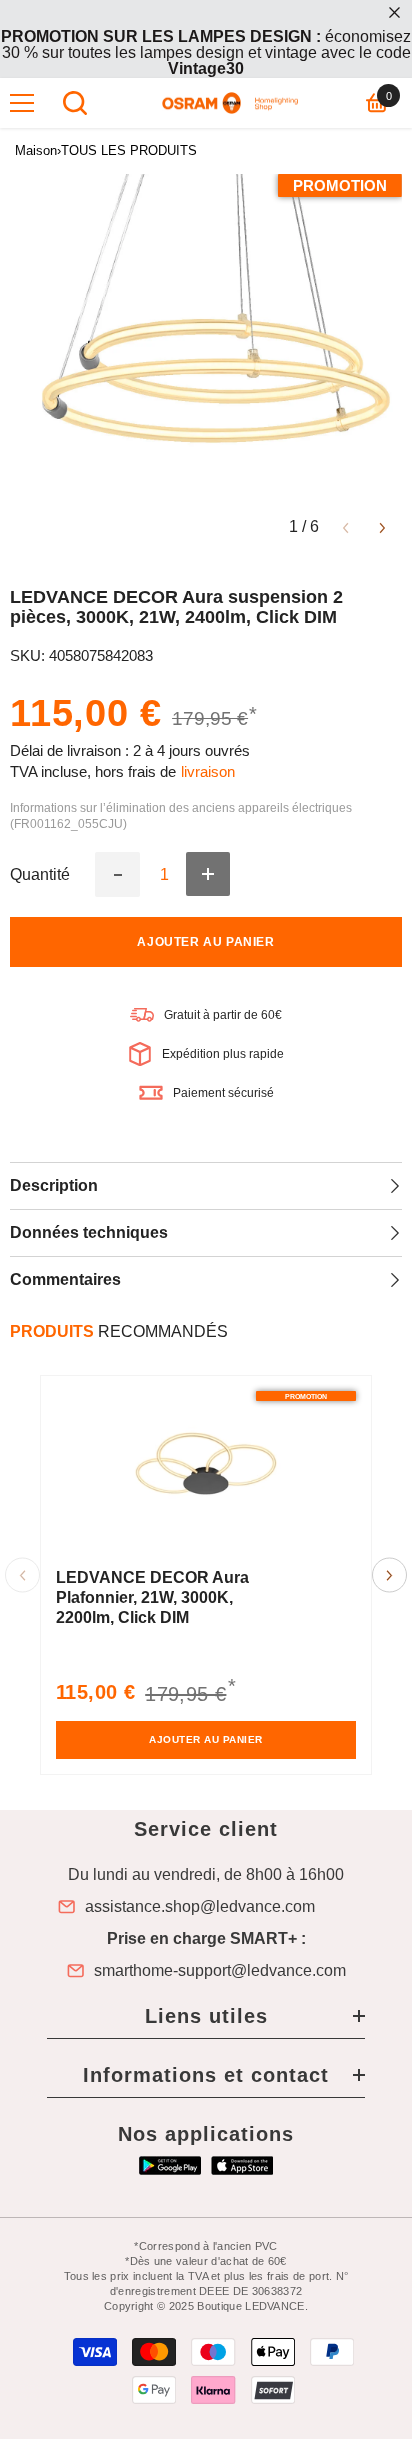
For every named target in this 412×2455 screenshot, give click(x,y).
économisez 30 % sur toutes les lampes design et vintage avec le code (206, 52)
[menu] (22, 103)
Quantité (40, 875)
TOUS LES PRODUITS (129, 150)
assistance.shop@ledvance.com (200, 1907)
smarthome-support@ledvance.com (220, 1971)
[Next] (382, 526)
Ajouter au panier (205, 942)
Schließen (394, 12)
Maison (36, 150)
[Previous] (345, 526)
